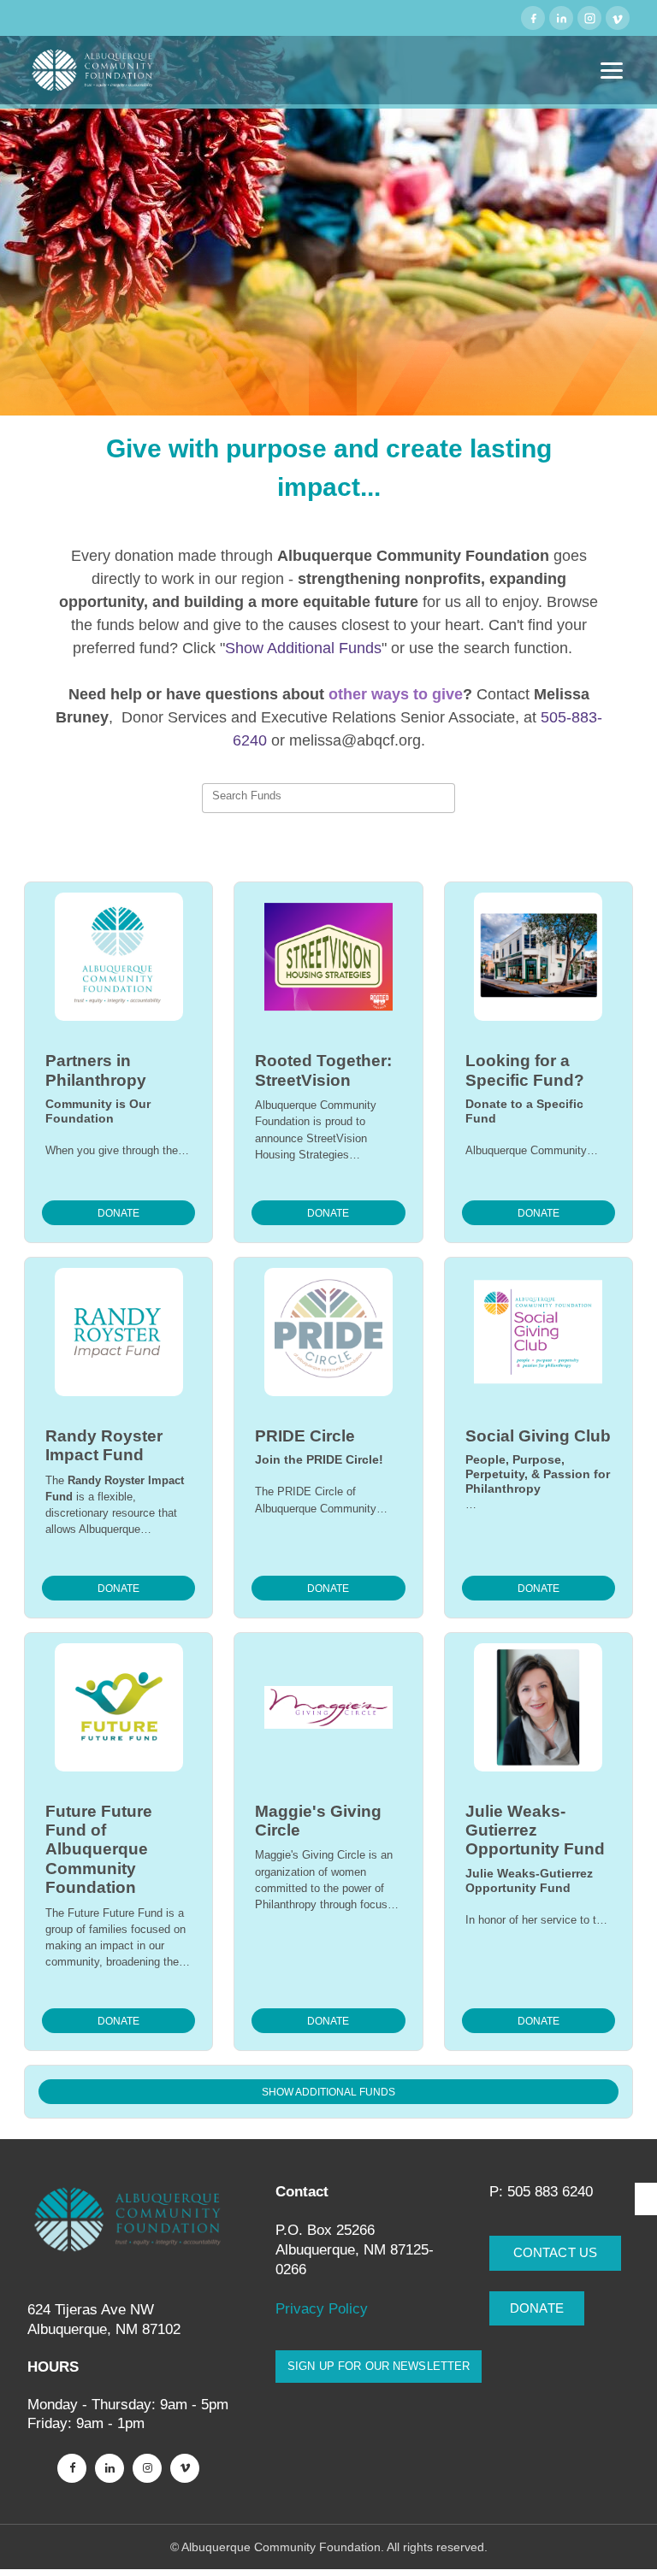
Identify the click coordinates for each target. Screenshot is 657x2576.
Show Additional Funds (328, 2092)
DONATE (537, 2308)
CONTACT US (556, 2252)
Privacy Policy (324, 2309)
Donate (118, 1213)
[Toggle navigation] (612, 71)
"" (303, 648)
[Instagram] (589, 18)
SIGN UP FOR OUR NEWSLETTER (379, 2366)
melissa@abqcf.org (355, 740)
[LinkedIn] (561, 18)
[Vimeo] (618, 18)
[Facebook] (533, 18)
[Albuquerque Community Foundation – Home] (93, 70)
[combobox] (328, 799)
